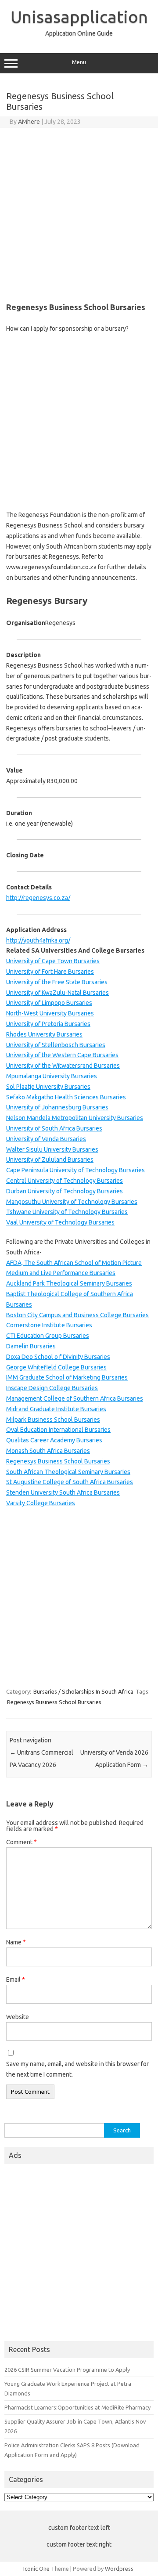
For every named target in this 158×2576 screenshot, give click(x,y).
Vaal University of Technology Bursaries (60, 1222)
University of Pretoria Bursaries (48, 1024)
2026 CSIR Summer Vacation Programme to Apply (67, 2370)
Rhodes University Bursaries (44, 1034)
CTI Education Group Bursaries (48, 1336)
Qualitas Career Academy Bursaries (54, 1440)
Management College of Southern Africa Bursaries (75, 1398)
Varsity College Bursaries (41, 1503)
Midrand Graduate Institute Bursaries (56, 1409)
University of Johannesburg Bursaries (57, 1107)
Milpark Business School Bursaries (53, 1420)
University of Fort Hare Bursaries (50, 972)
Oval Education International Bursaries (58, 1430)
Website (18, 2017)
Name (16, 1942)
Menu (79, 62)
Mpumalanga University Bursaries (52, 1076)
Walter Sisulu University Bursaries (52, 1149)
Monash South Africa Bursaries (48, 1451)
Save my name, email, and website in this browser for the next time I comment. (77, 2069)
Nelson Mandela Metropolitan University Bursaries (75, 1118)
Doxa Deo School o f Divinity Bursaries (58, 1357)
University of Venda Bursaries (46, 1139)
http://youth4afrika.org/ (38, 940)
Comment (22, 1842)
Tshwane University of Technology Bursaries (67, 1212)
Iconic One (36, 2569)
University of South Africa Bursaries (54, 1128)
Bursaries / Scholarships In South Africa (83, 1691)
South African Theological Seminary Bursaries (68, 1472)
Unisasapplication (79, 17)
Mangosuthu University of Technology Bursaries (72, 1202)
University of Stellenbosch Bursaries (56, 1045)
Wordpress (119, 2569)
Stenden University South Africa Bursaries (63, 1492)
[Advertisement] (79, 211)
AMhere (29, 122)
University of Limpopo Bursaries (49, 1003)
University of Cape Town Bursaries (53, 961)
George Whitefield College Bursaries (56, 1367)
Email (16, 1980)
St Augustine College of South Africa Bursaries (70, 1482)
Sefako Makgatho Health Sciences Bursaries (66, 1097)
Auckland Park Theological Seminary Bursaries (69, 1283)
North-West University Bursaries (50, 1013)
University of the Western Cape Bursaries (62, 1055)
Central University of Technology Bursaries (65, 1181)
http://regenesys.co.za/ (38, 898)
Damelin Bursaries (31, 1346)
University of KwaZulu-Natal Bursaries (57, 993)
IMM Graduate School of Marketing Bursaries (67, 1377)
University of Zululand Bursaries (50, 1160)
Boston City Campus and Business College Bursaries (77, 1315)
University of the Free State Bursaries (57, 982)
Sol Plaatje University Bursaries (48, 1087)
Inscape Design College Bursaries (52, 1388)
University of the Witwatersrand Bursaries (63, 1066)
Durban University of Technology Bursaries (65, 1191)
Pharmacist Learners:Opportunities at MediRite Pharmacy (77, 2407)
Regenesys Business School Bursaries (58, 1461)
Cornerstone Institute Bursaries (49, 1325)
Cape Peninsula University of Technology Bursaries (75, 1170)
